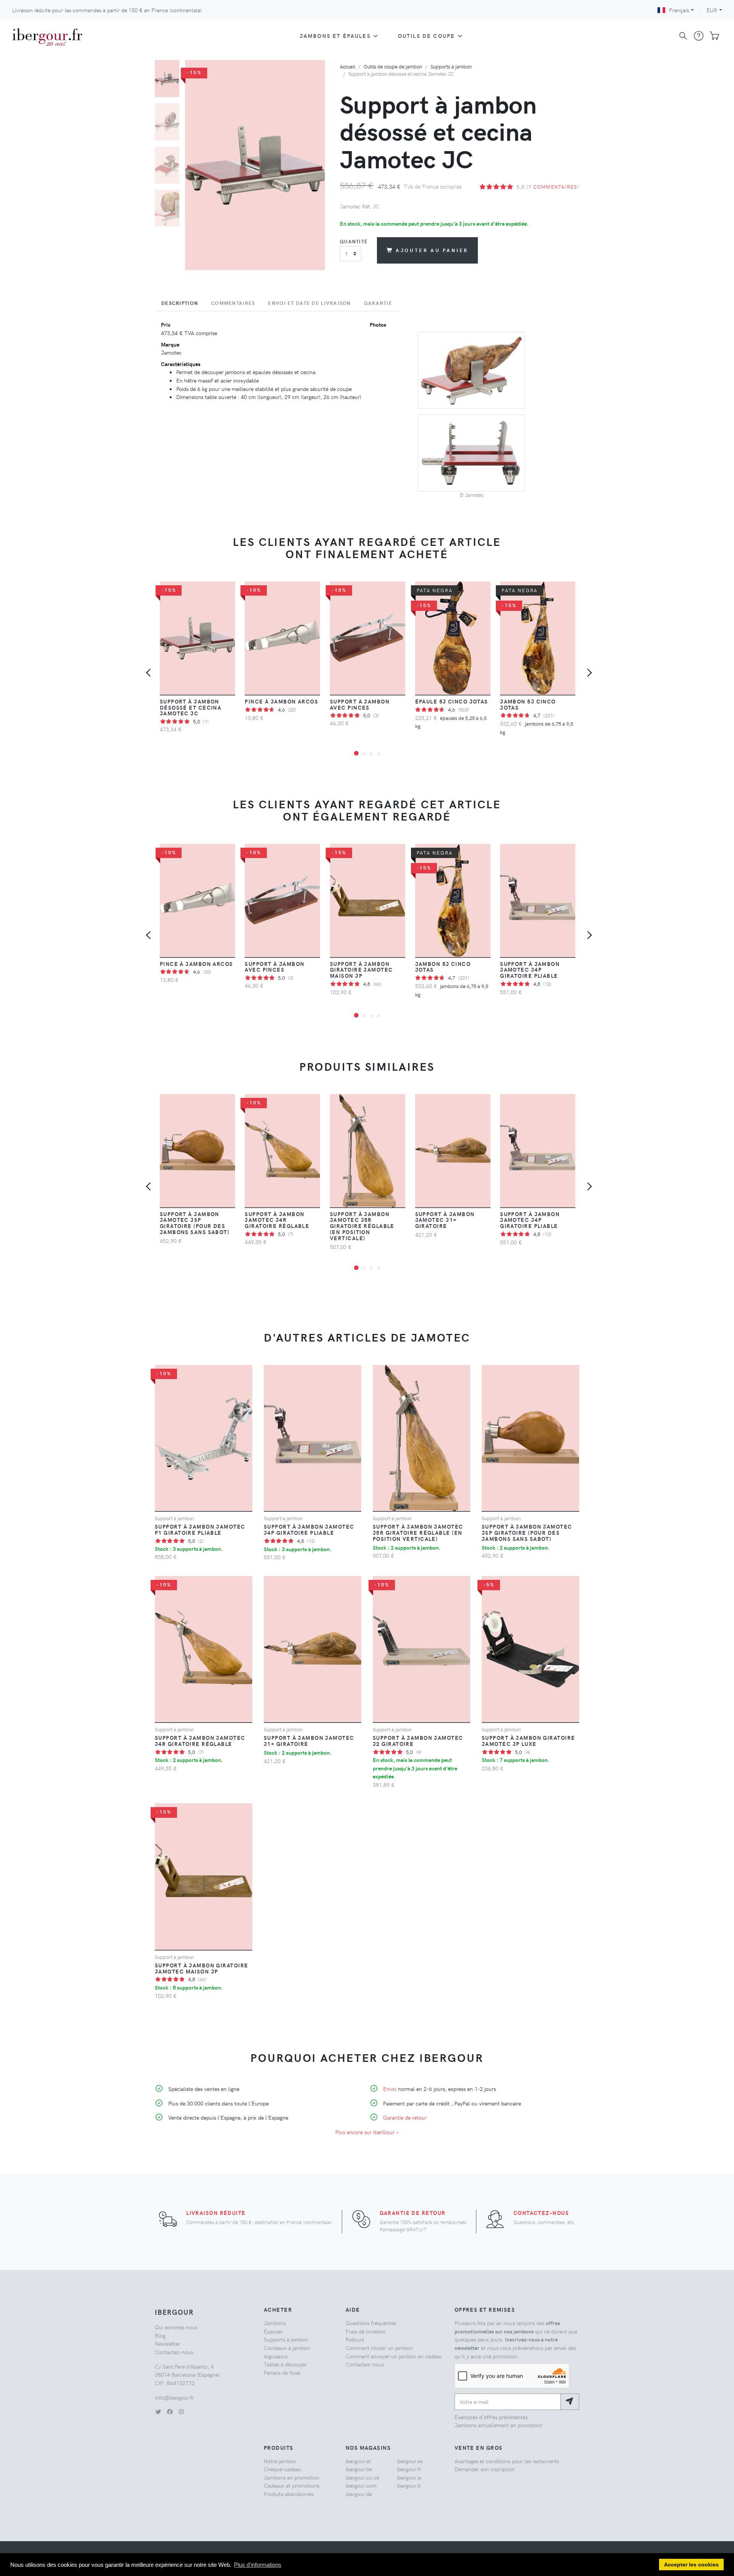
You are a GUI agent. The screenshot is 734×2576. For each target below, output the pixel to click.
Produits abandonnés (289, 2494)
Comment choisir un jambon (379, 2348)
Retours (355, 2339)
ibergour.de (359, 2494)
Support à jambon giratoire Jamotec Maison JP (361, 970)
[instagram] (181, 2412)
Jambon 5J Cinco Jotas (528, 704)
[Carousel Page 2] (167, 122)
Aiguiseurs (276, 2356)
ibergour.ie (409, 2477)
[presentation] (150, 674)
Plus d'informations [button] (258, 2565)
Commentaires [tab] (233, 303)
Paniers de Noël (282, 2372)
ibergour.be (359, 2469)
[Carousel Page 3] (167, 165)
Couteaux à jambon (287, 2348)
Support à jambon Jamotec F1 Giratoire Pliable (200, 1529)
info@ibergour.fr (174, 2397)
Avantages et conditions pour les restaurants (507, 2461)
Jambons (275, 2323)
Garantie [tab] (378, 303)
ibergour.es (410, 2461)
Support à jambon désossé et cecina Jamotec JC (191, 707)
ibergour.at (358, 2461)
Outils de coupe (426, 36)
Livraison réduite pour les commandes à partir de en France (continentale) (107, 10)
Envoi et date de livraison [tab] (309, 303)
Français (679, 10)
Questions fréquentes (371, 2323)
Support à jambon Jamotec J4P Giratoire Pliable (530, 970)
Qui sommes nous (176, 2327)
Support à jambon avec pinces (360, 704)
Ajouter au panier (432, 250)
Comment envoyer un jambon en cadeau (394, 2356)
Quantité (354, 241)
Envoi (390, 2089)
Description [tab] (180, 303)
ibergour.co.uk (362, 2477)
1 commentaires (553, 186)
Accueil (348, 66)
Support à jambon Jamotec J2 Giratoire (418, 1741)
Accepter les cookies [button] (691, 2565)
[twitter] (158, 2412)
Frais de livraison (365, 2331)
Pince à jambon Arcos (281, 701)
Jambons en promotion (291, 2477)
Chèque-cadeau (283, 2469)
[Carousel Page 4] (167, 208)
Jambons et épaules (335, 36)
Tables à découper (285, 2364)
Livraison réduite (216, 2213)
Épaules (273, 2331)
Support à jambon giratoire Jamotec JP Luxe (528, 1741)
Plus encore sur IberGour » (367, 2132)
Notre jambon (280, 2461)
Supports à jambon (451, 66)
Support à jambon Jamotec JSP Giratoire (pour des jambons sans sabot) (195, 1223)
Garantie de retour (405, 2117)
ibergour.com (361, 2485)
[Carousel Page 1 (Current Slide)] (167, 79)
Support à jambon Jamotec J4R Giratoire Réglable (277, 1220)
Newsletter (167, 2343)
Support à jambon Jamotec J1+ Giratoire (445, 1220)
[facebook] (170, 2412)
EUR (712, 10)
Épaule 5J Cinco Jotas (452, 701)
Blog (160, 2335)
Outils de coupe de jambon (393, 66)
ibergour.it (409, 2485)
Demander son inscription (485, 2469)
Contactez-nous (541, 2213)
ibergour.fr (409, 2469)
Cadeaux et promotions (291, 2485)
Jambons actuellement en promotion (499, 2425)
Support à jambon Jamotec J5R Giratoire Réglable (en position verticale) (362, 1226)
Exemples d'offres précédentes (491, 2417)
